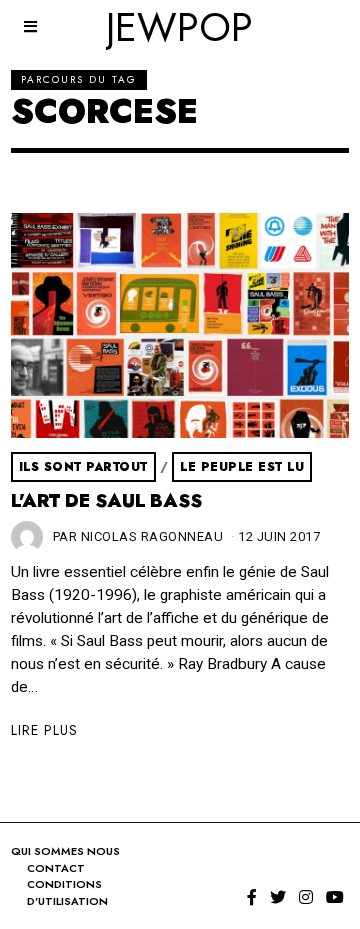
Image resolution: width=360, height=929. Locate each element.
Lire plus (44, 730)
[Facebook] (252, 897)
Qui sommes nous (65, 851)
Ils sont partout (83, 467)
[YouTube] (335, 897)
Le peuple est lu (242, 467)
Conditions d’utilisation (67, 892)
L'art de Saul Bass (106, 501)
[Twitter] (278, 897)
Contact (56, 868)
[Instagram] (306, 897)
